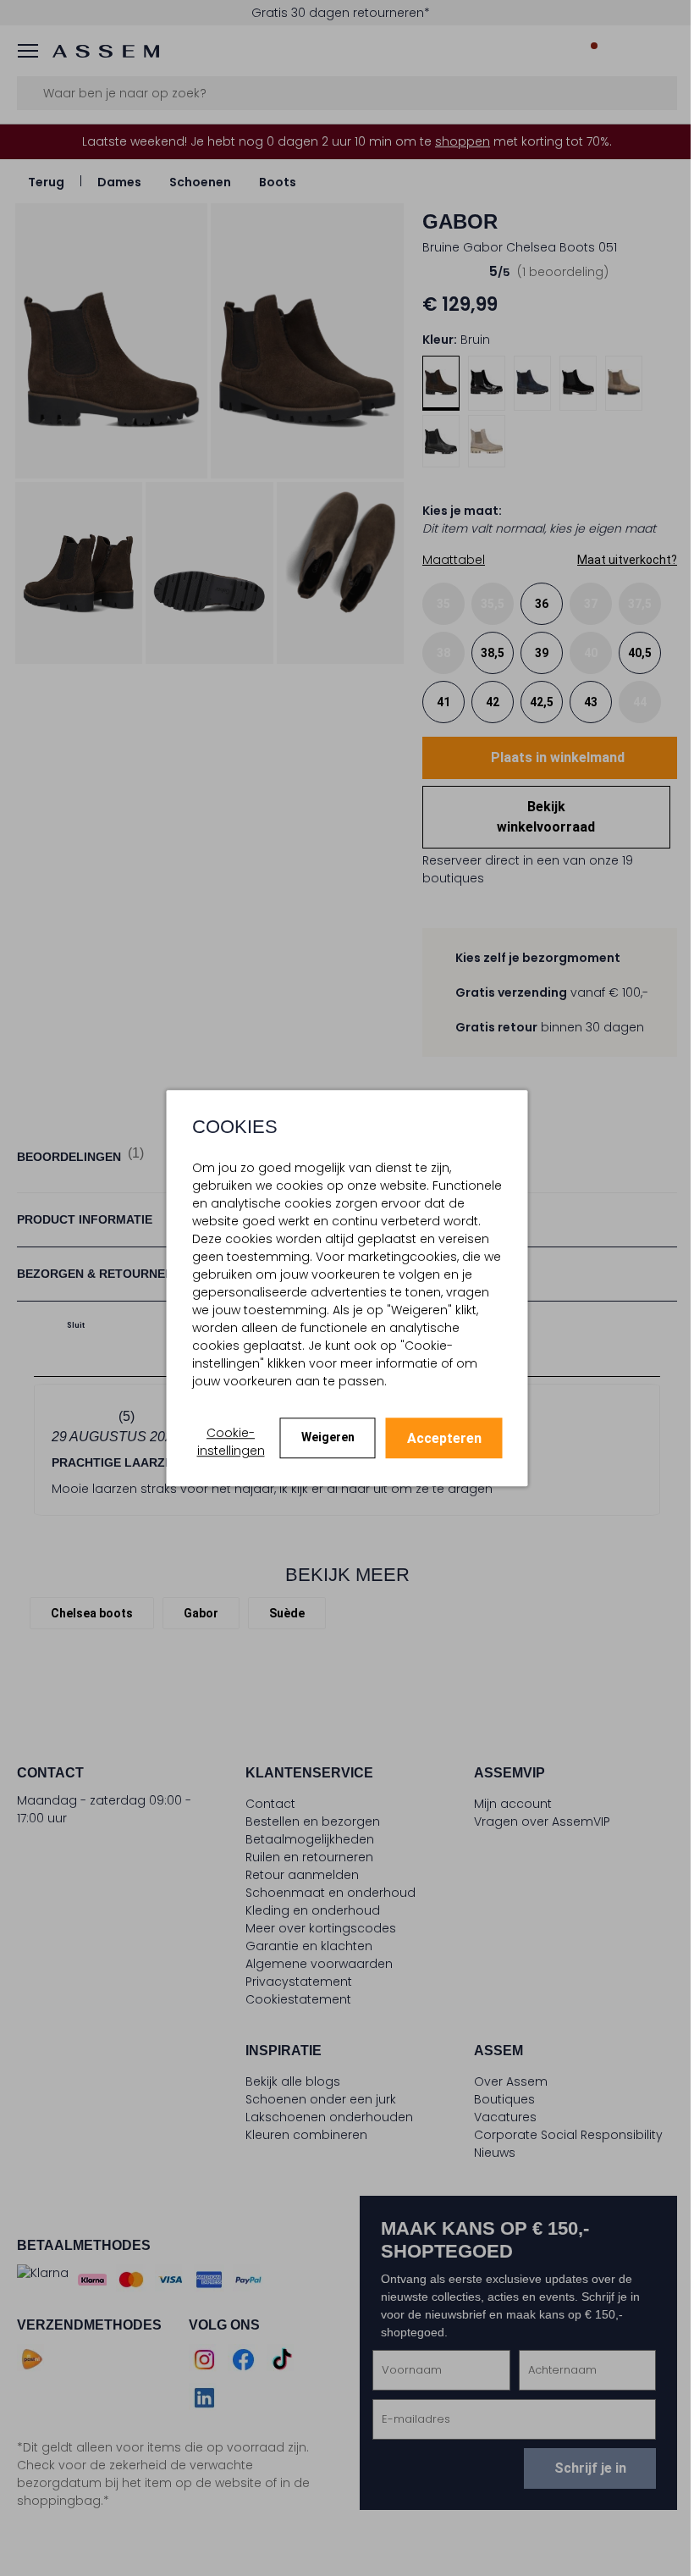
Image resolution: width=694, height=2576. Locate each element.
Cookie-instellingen (231, 1442)
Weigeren (328, 1437)
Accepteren (444, 1438)
